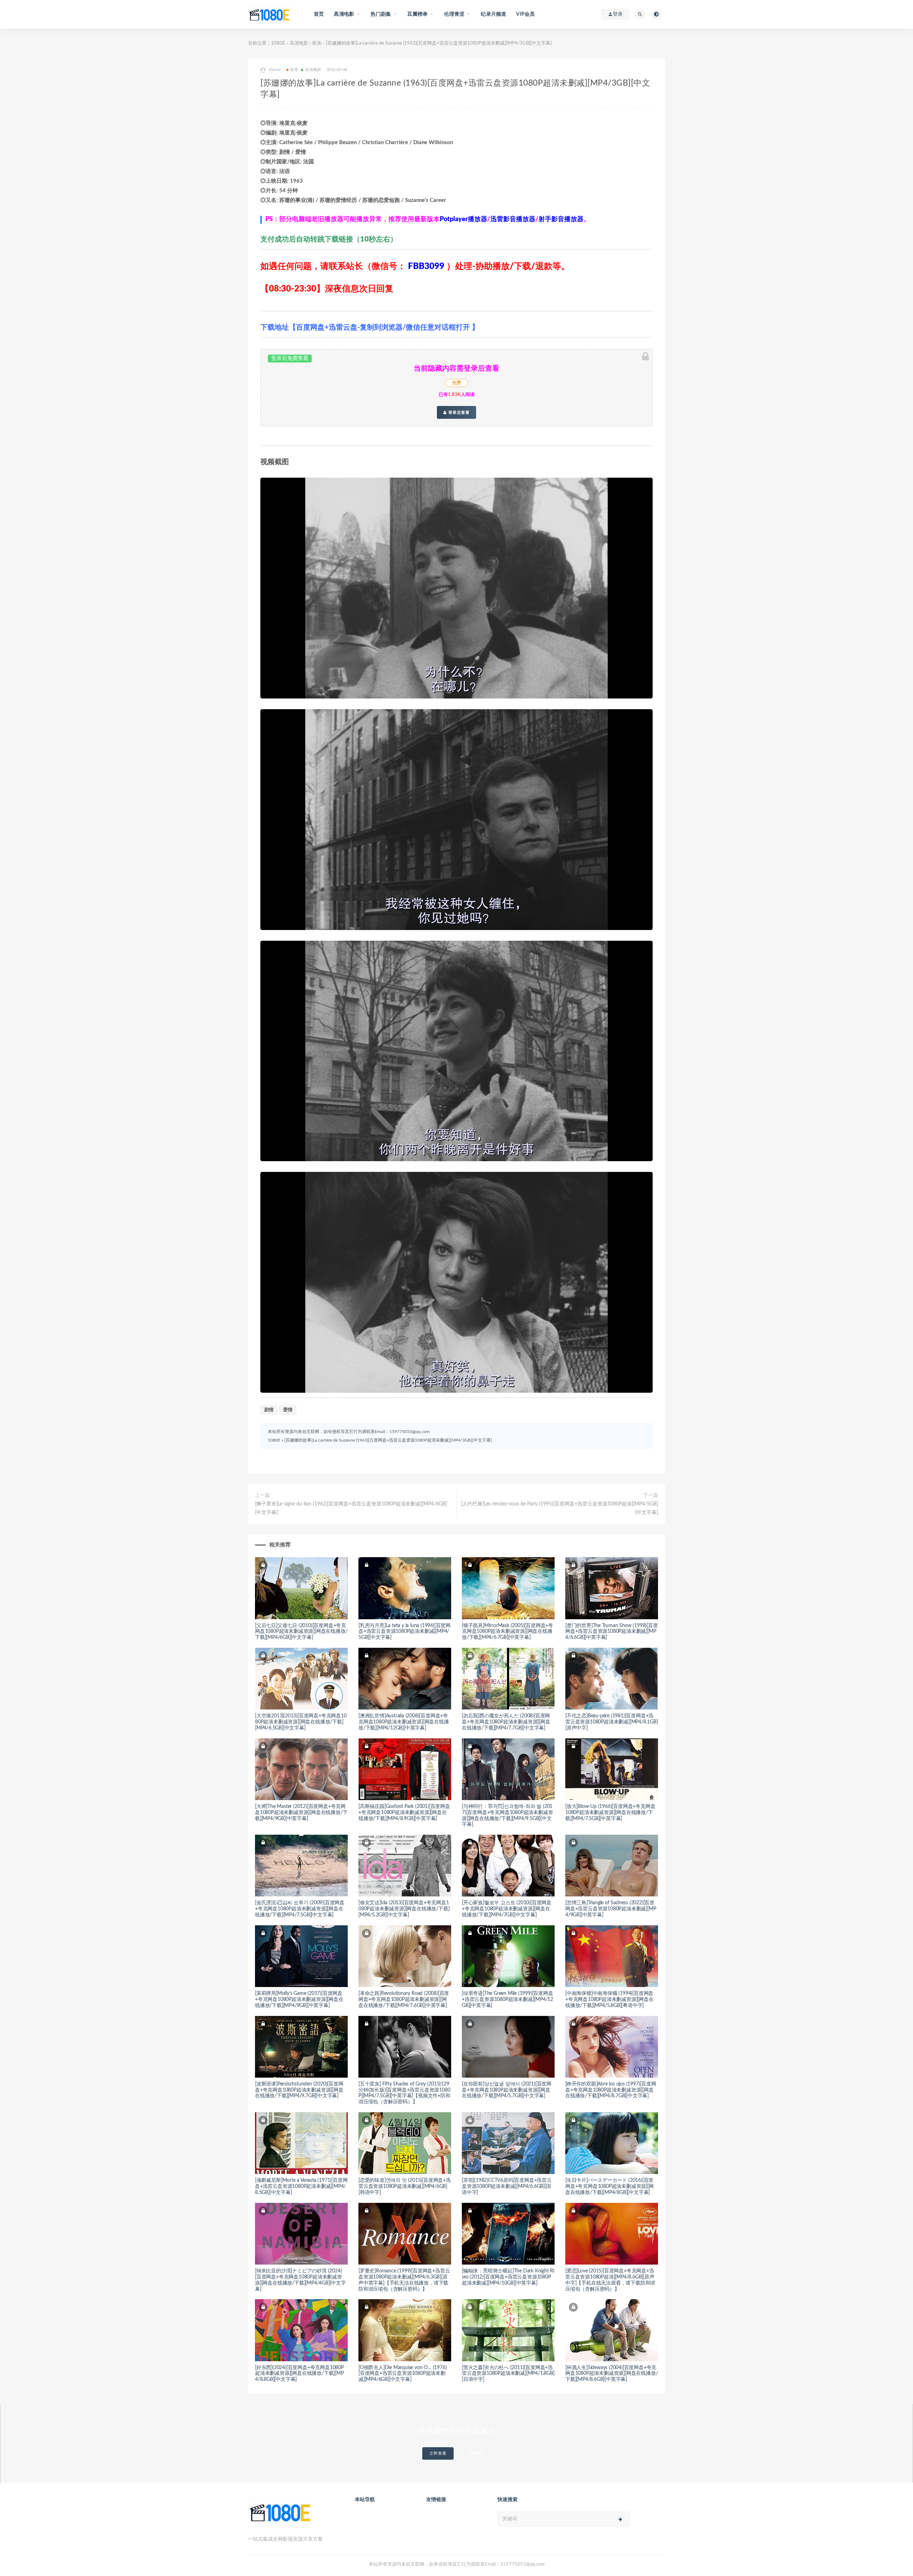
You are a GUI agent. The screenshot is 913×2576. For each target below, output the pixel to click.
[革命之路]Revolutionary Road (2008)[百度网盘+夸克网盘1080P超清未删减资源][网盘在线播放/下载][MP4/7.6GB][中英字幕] (404, 2000)
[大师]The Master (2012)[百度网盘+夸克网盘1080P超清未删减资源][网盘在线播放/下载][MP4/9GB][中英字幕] (301, 1813)
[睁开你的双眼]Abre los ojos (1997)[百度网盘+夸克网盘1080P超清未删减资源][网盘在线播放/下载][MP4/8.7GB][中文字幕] (611, 2090)
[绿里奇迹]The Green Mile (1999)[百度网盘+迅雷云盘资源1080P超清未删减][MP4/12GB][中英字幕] (507, 2000)
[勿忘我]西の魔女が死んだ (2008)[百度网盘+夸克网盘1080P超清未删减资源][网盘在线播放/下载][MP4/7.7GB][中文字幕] (506, 1722)
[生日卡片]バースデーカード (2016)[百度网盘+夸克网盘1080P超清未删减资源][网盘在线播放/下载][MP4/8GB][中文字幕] (609, 2186)
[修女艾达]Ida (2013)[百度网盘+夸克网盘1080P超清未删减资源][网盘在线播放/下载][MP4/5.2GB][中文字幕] (404, 1909)
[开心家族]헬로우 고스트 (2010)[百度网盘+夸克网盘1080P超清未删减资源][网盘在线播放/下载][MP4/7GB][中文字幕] (507, 1909)
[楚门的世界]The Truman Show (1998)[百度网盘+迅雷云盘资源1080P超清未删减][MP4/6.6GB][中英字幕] (612, 1632)
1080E (278, 43)
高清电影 (299, 43)
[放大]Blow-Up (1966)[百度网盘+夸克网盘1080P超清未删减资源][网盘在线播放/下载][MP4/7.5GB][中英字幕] (610, 1813)
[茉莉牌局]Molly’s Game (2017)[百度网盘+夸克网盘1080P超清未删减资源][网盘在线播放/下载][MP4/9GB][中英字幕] (299, 2000)
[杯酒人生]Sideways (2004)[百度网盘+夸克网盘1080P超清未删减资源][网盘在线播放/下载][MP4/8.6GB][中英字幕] (611, 2374)
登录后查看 (458, 412)
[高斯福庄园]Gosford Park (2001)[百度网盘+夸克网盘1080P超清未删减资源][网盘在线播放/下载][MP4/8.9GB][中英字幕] (404, 1813)
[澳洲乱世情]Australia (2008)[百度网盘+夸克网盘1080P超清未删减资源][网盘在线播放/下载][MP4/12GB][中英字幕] (404, 1722)
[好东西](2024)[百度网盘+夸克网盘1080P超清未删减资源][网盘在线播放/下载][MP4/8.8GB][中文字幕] (299, 2374)
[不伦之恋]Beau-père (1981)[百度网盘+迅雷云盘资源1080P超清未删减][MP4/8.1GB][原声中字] (612, 1722)
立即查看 (438, 2453)
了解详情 (475, 2453)
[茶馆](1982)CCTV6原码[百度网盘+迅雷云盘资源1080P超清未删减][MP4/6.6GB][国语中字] (507, 2186)
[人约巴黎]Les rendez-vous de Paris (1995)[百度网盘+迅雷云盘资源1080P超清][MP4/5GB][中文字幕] (560, 1508)
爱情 (288, 1410)
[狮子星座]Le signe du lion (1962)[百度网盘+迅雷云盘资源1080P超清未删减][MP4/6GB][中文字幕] (351, 1508)
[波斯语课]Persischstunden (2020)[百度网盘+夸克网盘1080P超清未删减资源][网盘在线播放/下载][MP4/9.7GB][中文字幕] (299, 2090)
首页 (319, 14)
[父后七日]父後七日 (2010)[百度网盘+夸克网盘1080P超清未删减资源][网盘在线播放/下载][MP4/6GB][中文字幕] (301, 1632)
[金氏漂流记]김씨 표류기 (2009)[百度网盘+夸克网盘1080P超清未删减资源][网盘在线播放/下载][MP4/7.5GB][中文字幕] (300, 1909)
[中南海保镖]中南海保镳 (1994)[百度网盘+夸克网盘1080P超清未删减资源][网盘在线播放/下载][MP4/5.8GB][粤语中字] (609, 2000)
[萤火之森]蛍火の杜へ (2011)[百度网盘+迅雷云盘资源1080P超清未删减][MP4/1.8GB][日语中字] (508, 2374)
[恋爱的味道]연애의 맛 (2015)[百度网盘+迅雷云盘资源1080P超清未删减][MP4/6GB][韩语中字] (405, 2186)
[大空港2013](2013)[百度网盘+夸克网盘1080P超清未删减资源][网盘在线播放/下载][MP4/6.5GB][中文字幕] (301, 1722)
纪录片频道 (493, 14)
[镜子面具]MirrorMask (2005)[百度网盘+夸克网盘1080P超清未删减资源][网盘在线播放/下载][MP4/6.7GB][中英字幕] (507, 1632)
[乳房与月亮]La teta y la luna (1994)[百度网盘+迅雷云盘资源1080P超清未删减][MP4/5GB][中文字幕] (404, 1632)
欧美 (317, 43)
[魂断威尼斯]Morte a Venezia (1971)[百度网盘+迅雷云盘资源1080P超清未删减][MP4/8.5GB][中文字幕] (301, 2186)
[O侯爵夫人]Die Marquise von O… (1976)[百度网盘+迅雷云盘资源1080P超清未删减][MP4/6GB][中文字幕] (402, 2374)
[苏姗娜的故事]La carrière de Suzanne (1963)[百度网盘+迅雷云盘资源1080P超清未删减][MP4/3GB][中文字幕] (388, 1440)
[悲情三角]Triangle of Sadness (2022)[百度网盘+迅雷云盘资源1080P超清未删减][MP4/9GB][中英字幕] (611, 1909)
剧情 (269, 1410)
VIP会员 (525, 14)
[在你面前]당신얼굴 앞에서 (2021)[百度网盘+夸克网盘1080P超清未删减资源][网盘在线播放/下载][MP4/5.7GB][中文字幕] (507, 2090)
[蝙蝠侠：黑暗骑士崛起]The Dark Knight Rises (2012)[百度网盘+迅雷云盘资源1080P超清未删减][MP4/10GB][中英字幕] (508, 2277)
